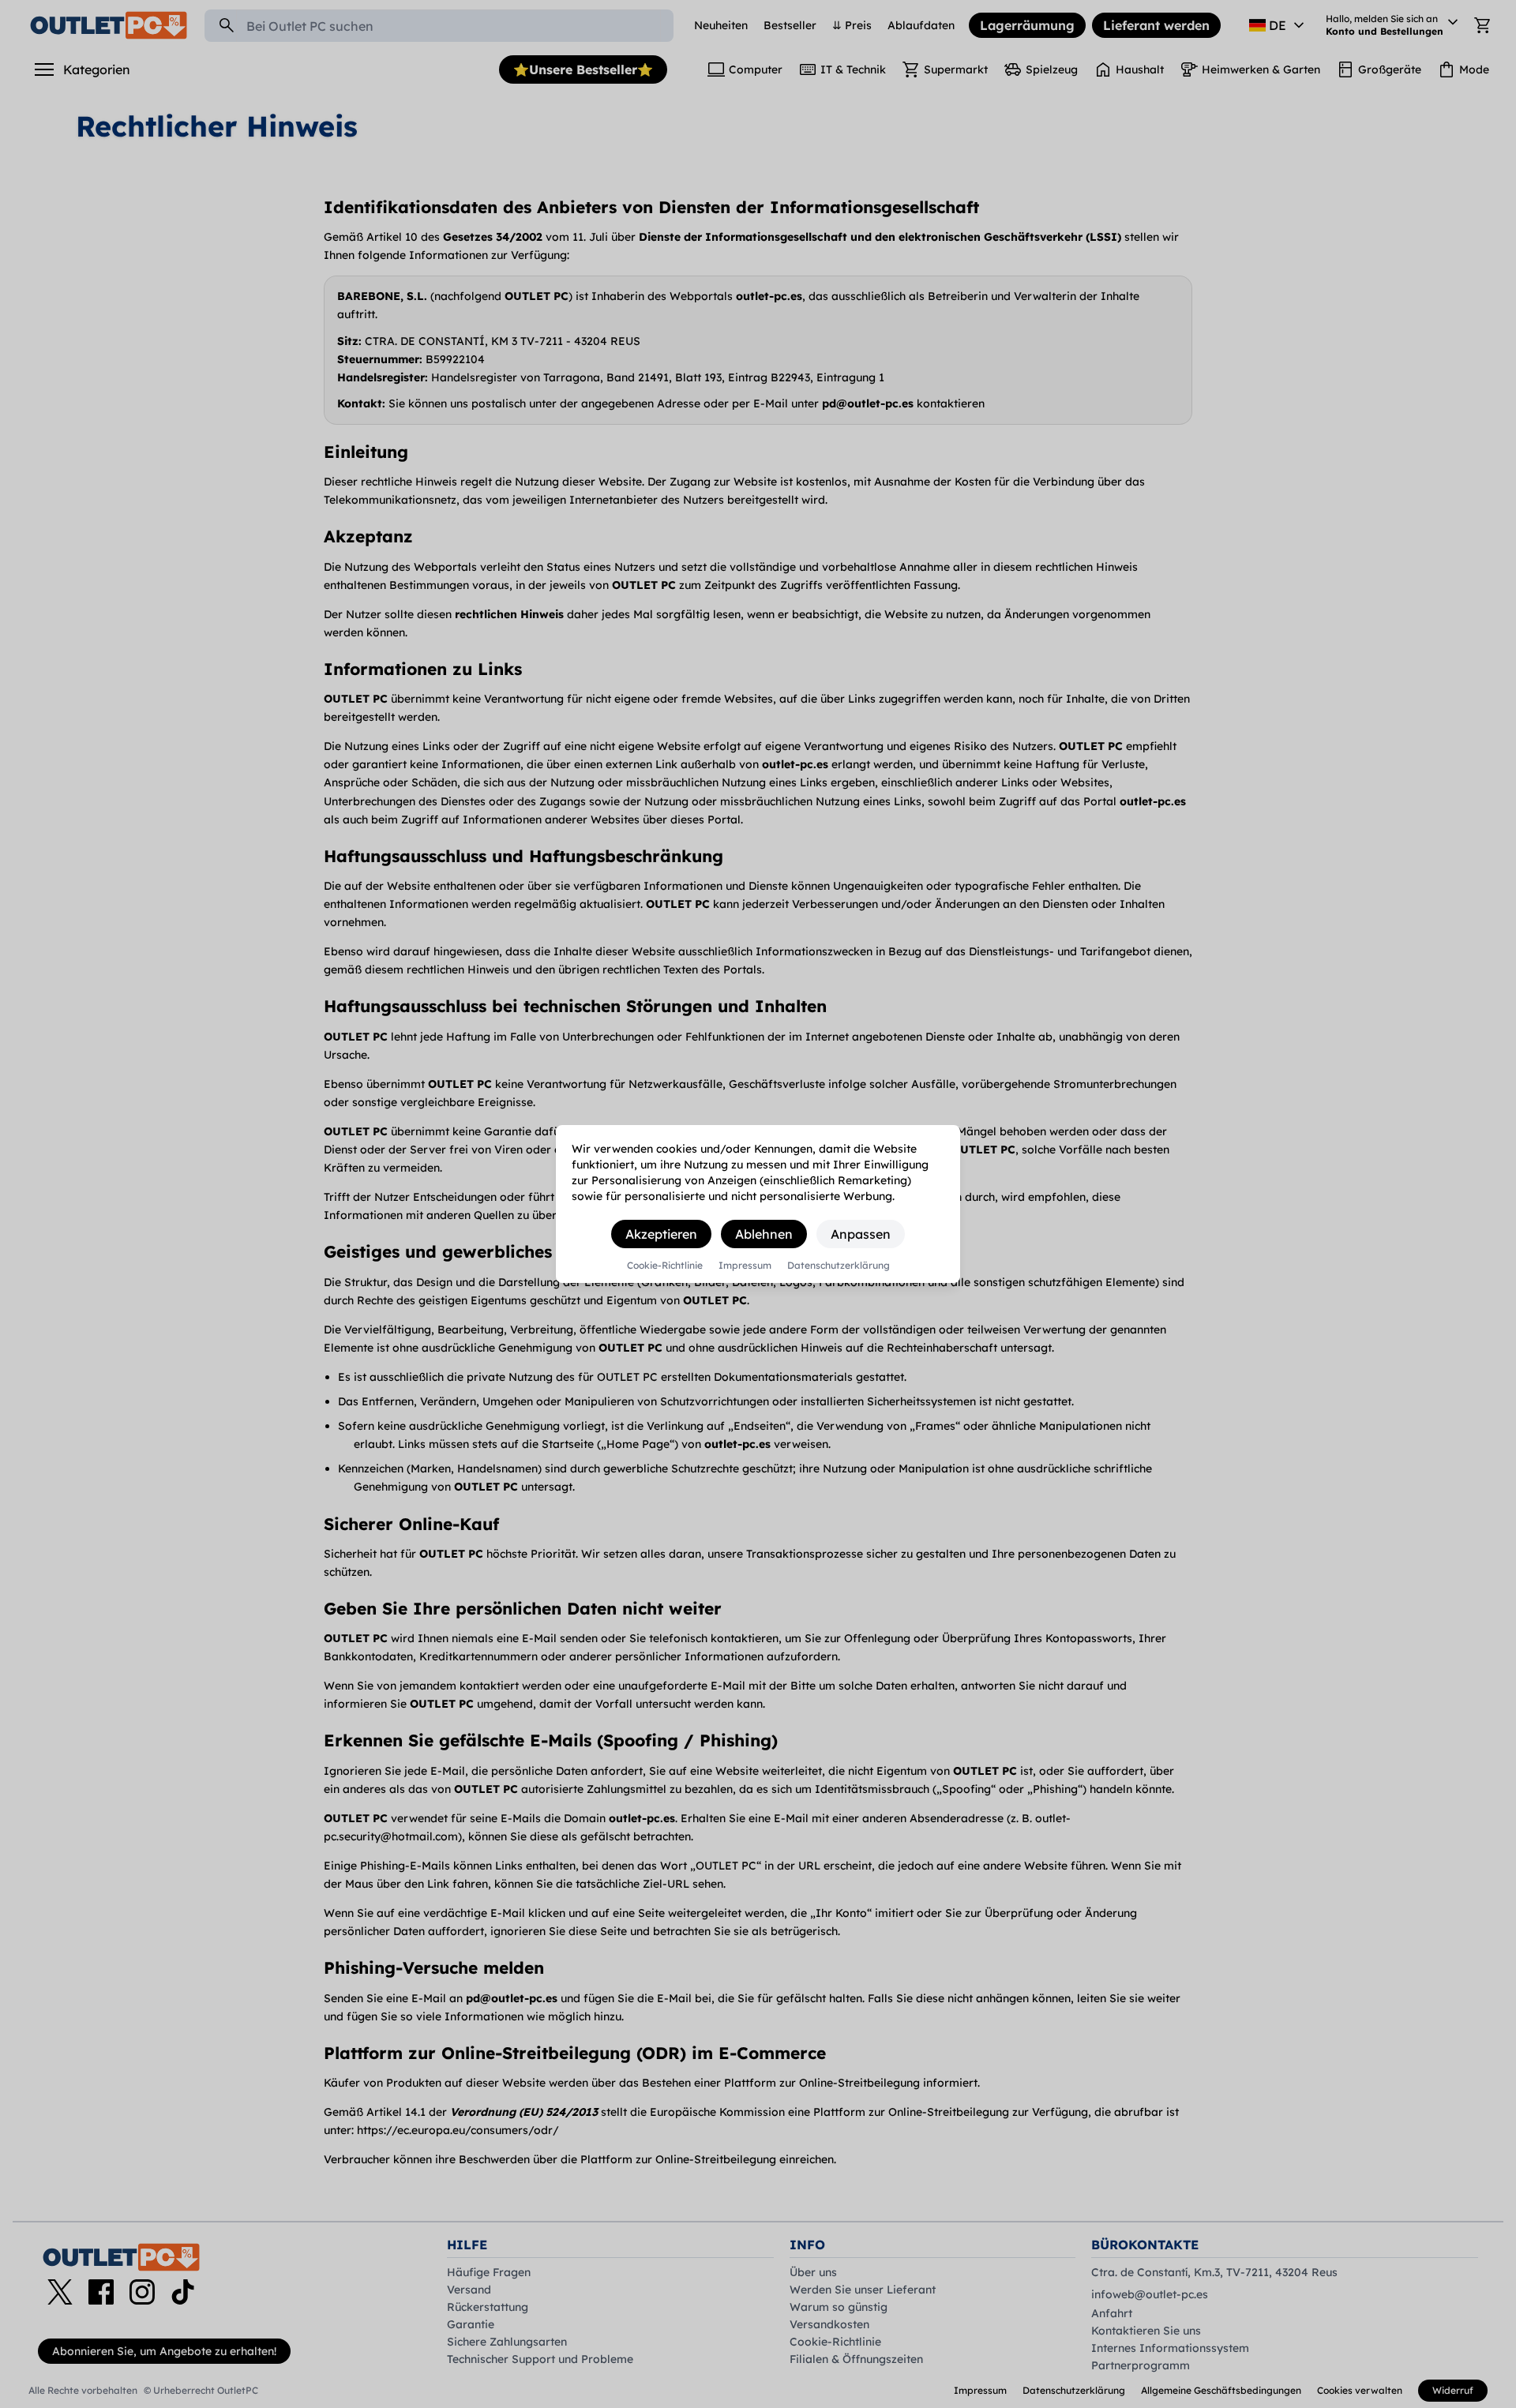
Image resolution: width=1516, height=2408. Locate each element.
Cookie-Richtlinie (665, 1266)
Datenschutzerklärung (839, 1266)
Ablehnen (764, 1234)
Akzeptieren (661, 1234)
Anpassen (861, 1234)
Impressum (745, 1266)
